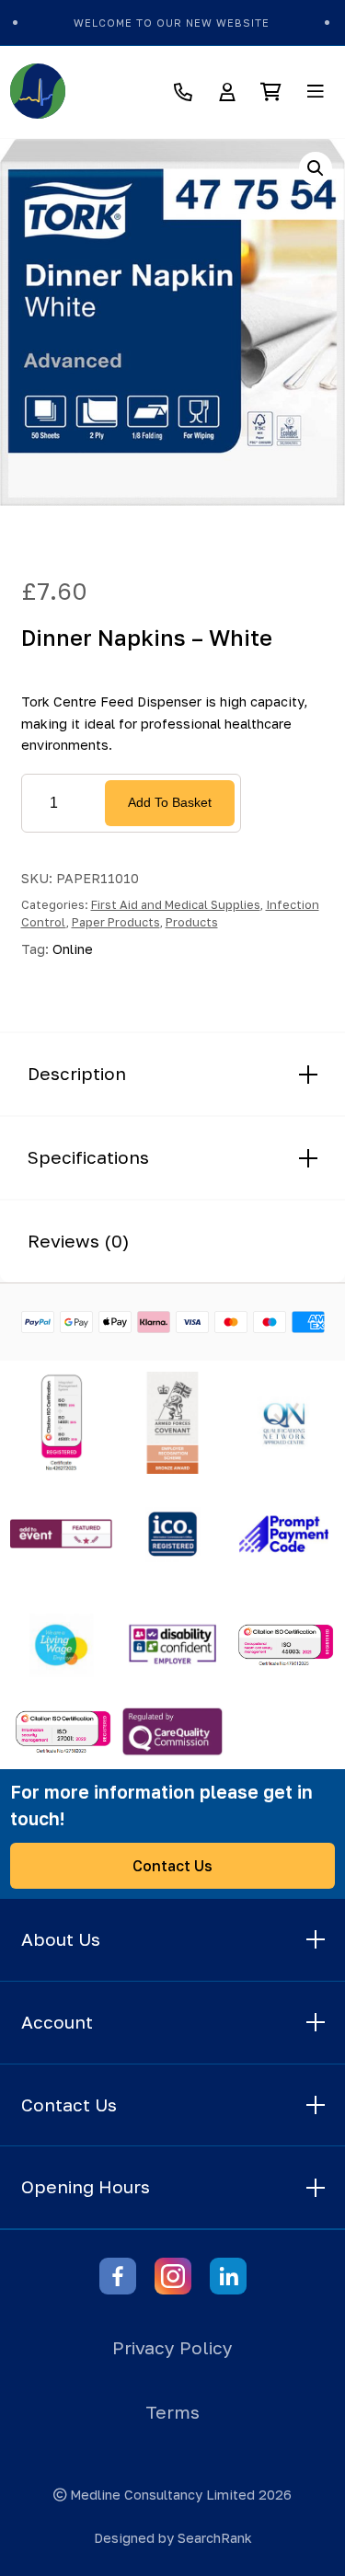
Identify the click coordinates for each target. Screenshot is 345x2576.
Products (192, 922)
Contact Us (172, 1866)
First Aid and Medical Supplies (176, 904)
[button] (316, 168)
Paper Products (116, 922)
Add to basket (170, 802)
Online (73, 949)
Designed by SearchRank (173, 2538)
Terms (172, 2412)
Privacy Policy (172, 2347)
